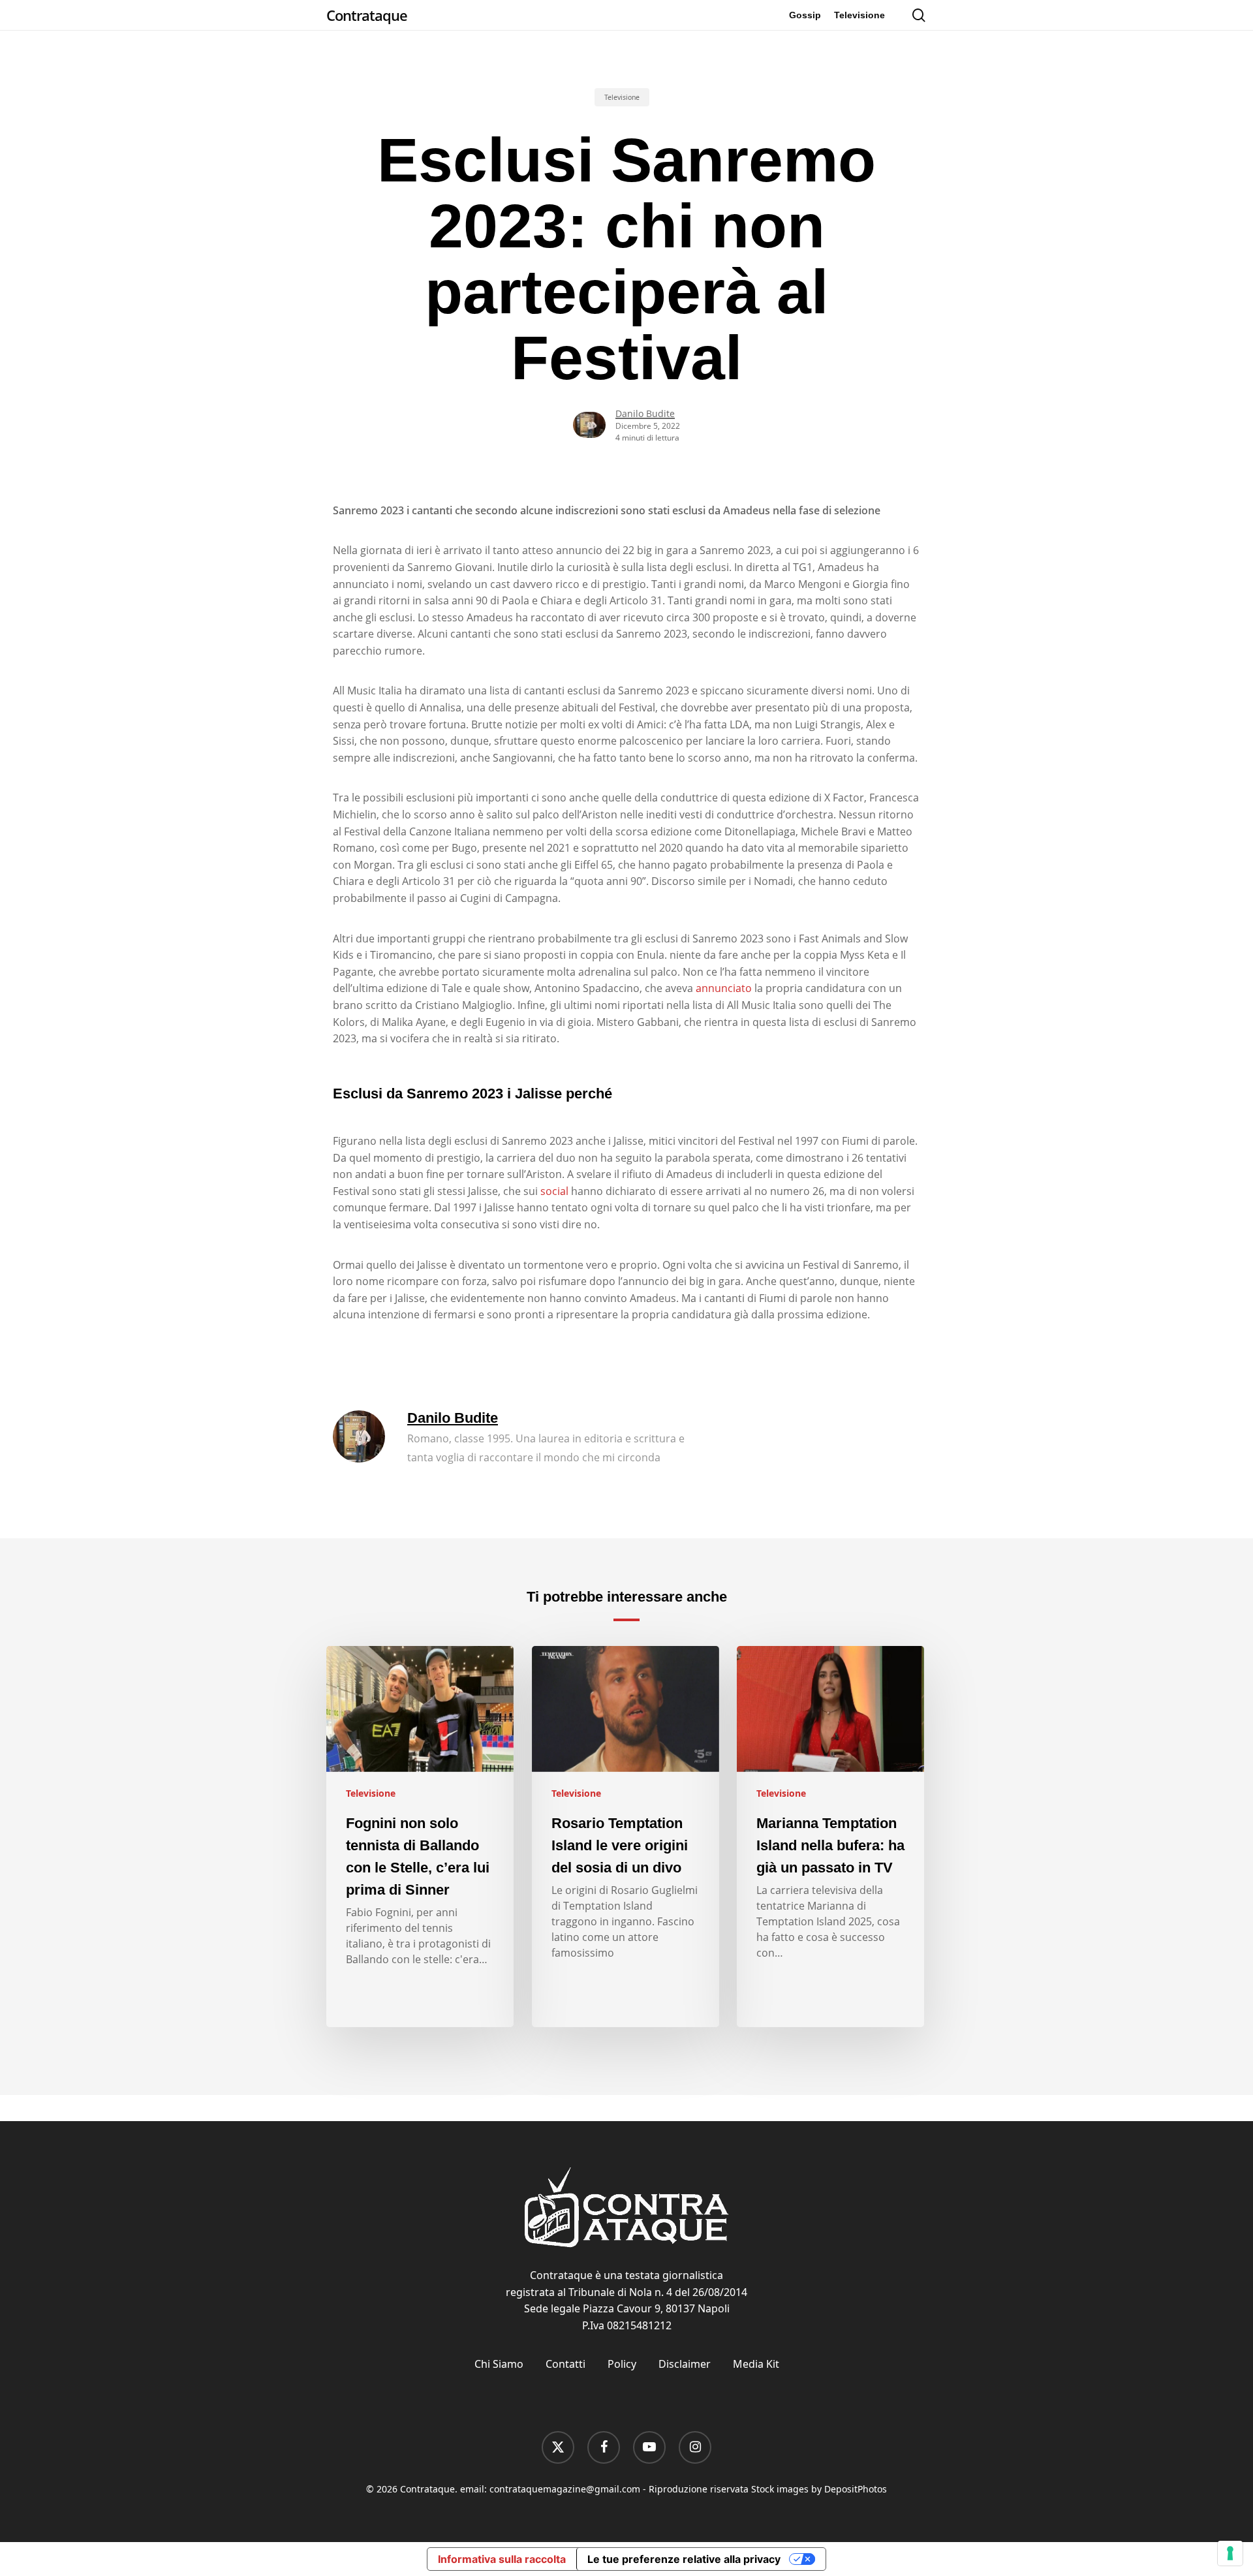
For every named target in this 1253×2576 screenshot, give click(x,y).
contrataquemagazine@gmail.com (565, 2489)
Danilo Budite (645, 413)
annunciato (724, 988)
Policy (622, 2364)
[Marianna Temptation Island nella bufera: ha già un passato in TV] (830, 1837)
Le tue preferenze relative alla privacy (684, 2559)
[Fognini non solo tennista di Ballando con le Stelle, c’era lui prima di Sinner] (420, 1837)
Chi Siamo (499, 2364)
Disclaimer (685, 2364)
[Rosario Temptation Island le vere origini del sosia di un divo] (626, 1837)
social (554, 1191)
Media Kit (756, 2364)
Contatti (565, 2364)
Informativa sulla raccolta (502, 2559)
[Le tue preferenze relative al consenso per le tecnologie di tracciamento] (1230, 2553)
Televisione (622, 97)
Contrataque (367, 15)
